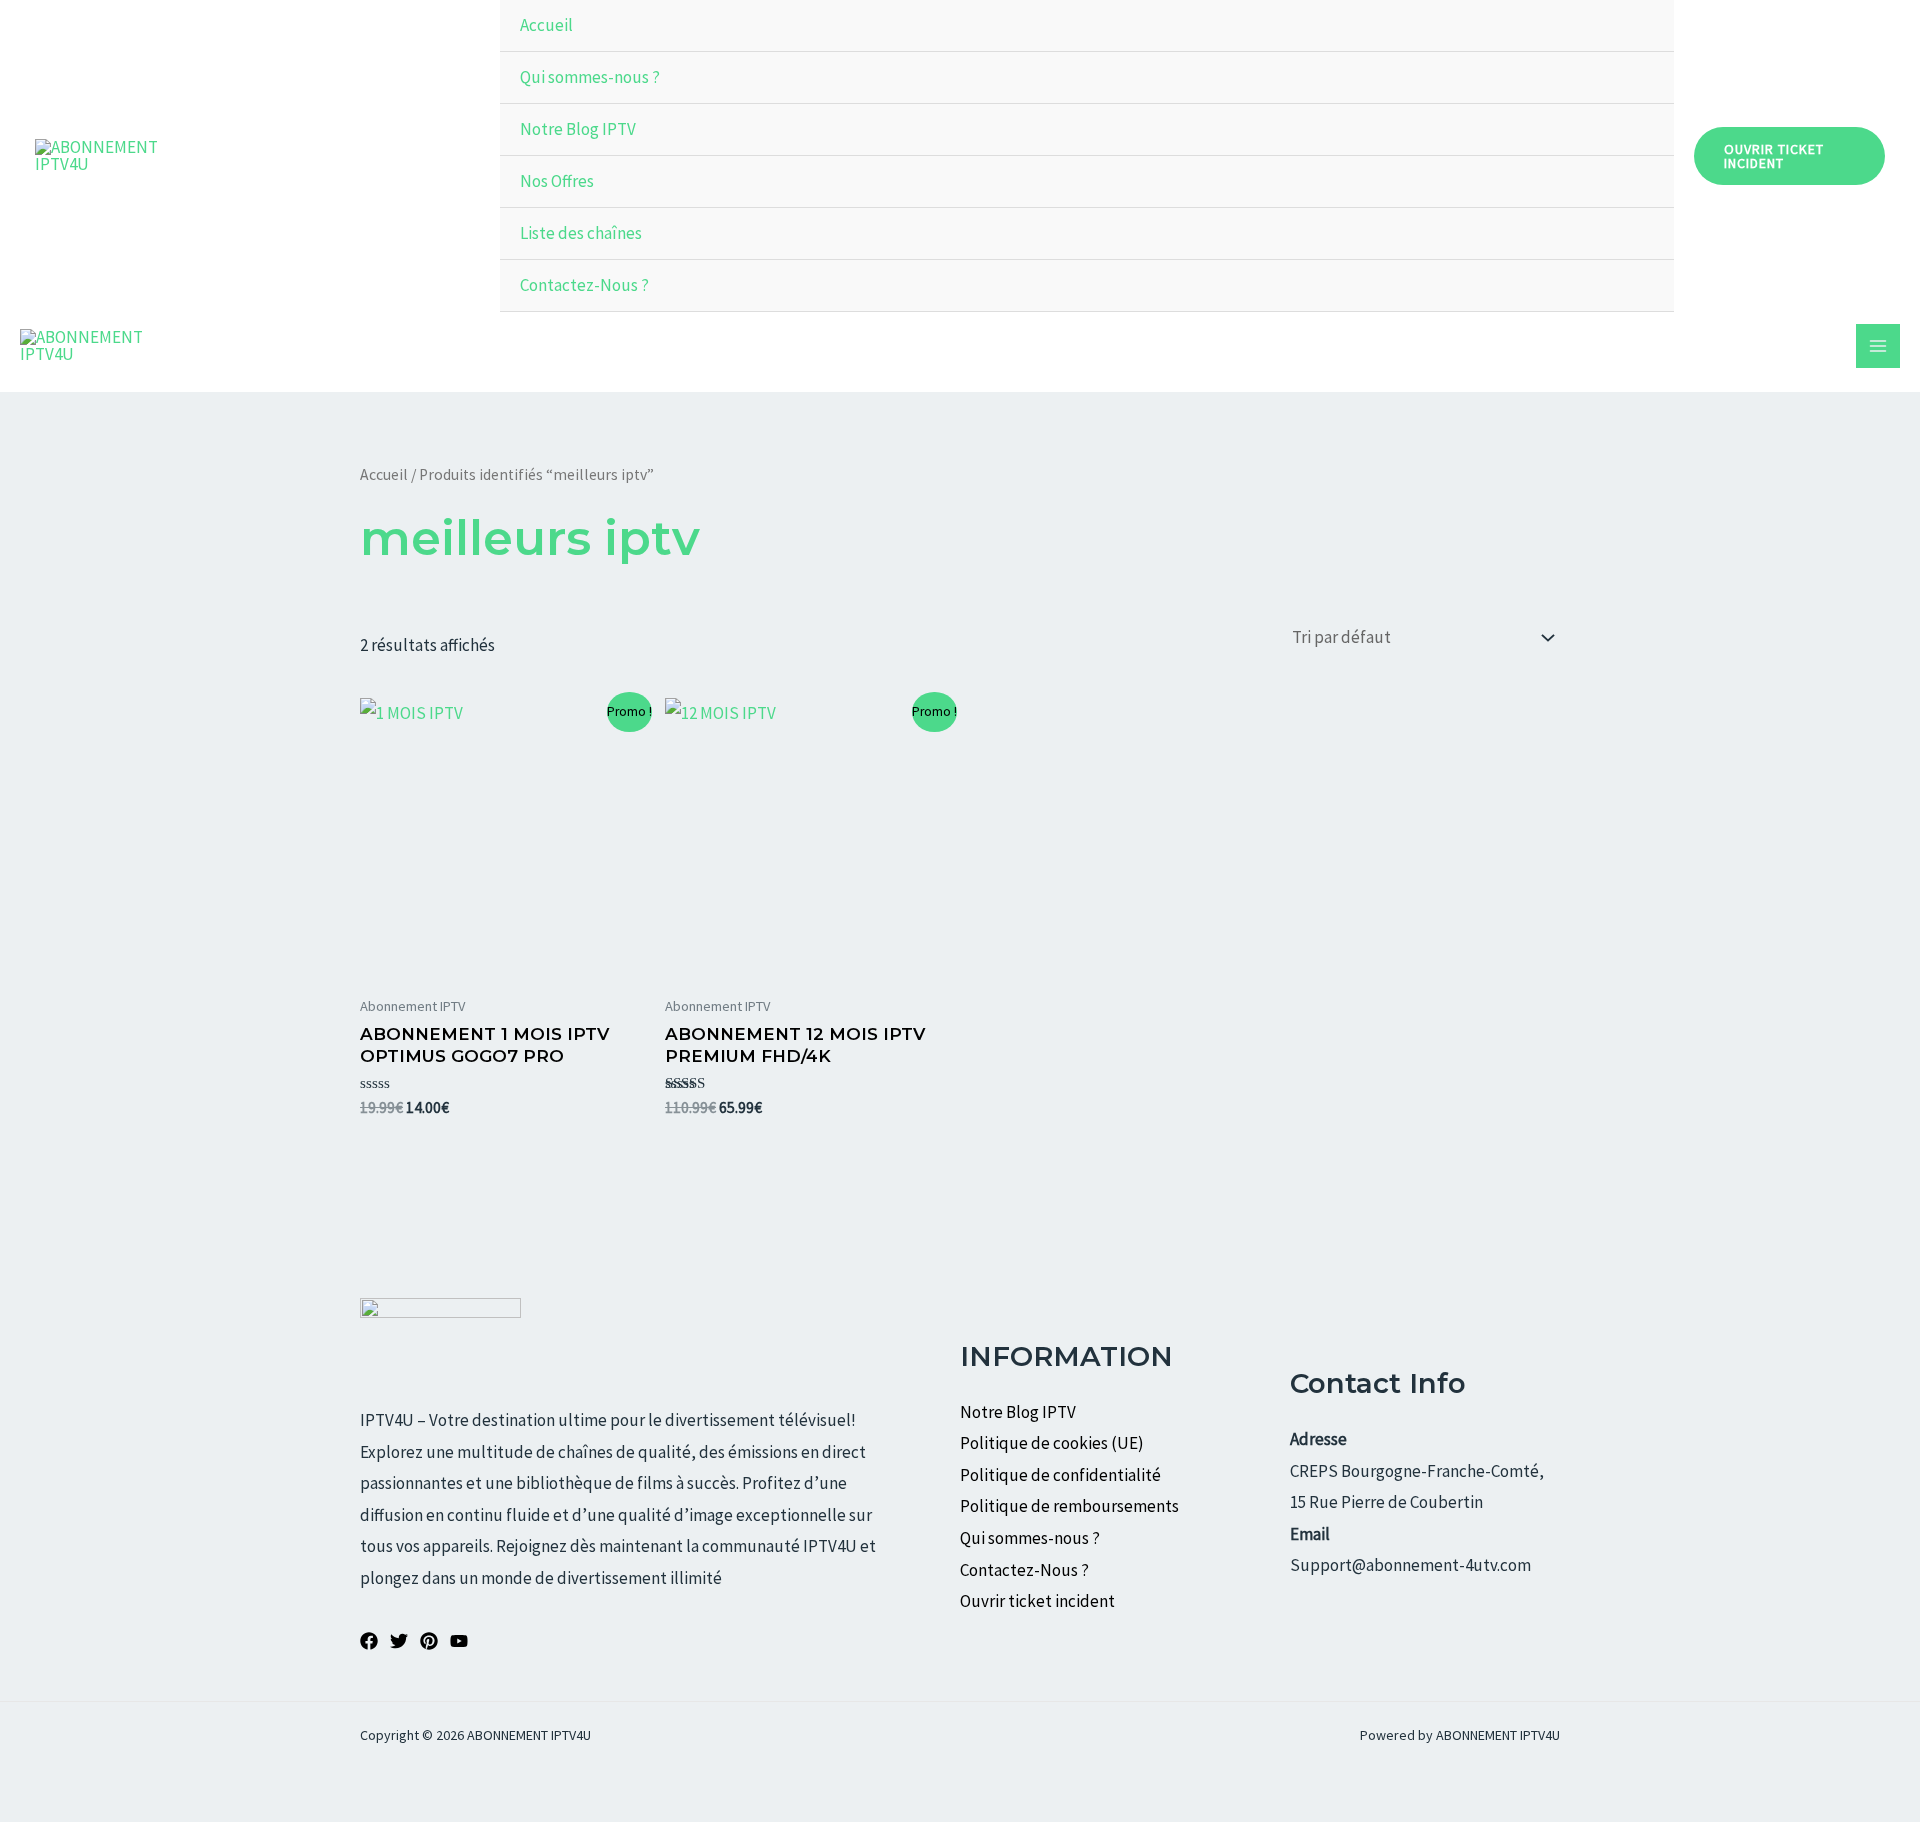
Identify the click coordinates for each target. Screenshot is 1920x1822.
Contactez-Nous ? (584, 285)
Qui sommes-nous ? (590, 77)
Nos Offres (557, 181)
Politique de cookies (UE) (1052, 1443)
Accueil (546, 25)
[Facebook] (369, 1641)
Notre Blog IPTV (578, 129)
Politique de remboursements (1069, 1506)
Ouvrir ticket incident (1039, 1601)
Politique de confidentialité (1060, 1475)
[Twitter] (399, 1641)
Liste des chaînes (581, 233)
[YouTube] (459, 1641)
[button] (1789, 156)
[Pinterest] (429, 1641)
